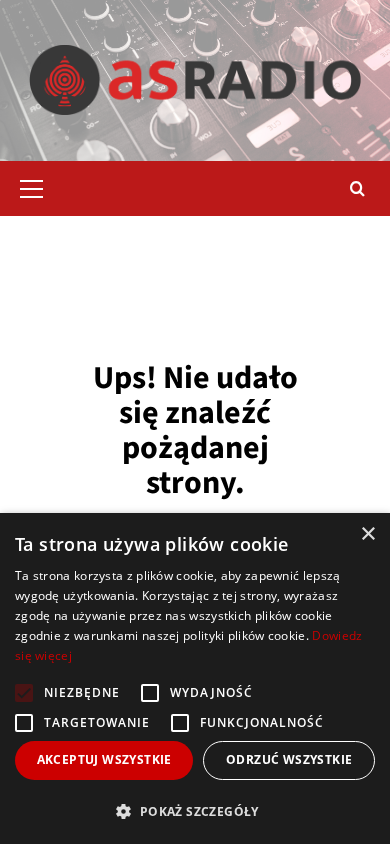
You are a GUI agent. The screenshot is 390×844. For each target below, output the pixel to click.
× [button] (367, 534)
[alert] (195, 678)
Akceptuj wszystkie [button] (104, 759)
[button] (40, 186)
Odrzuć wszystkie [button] (289, 759)
